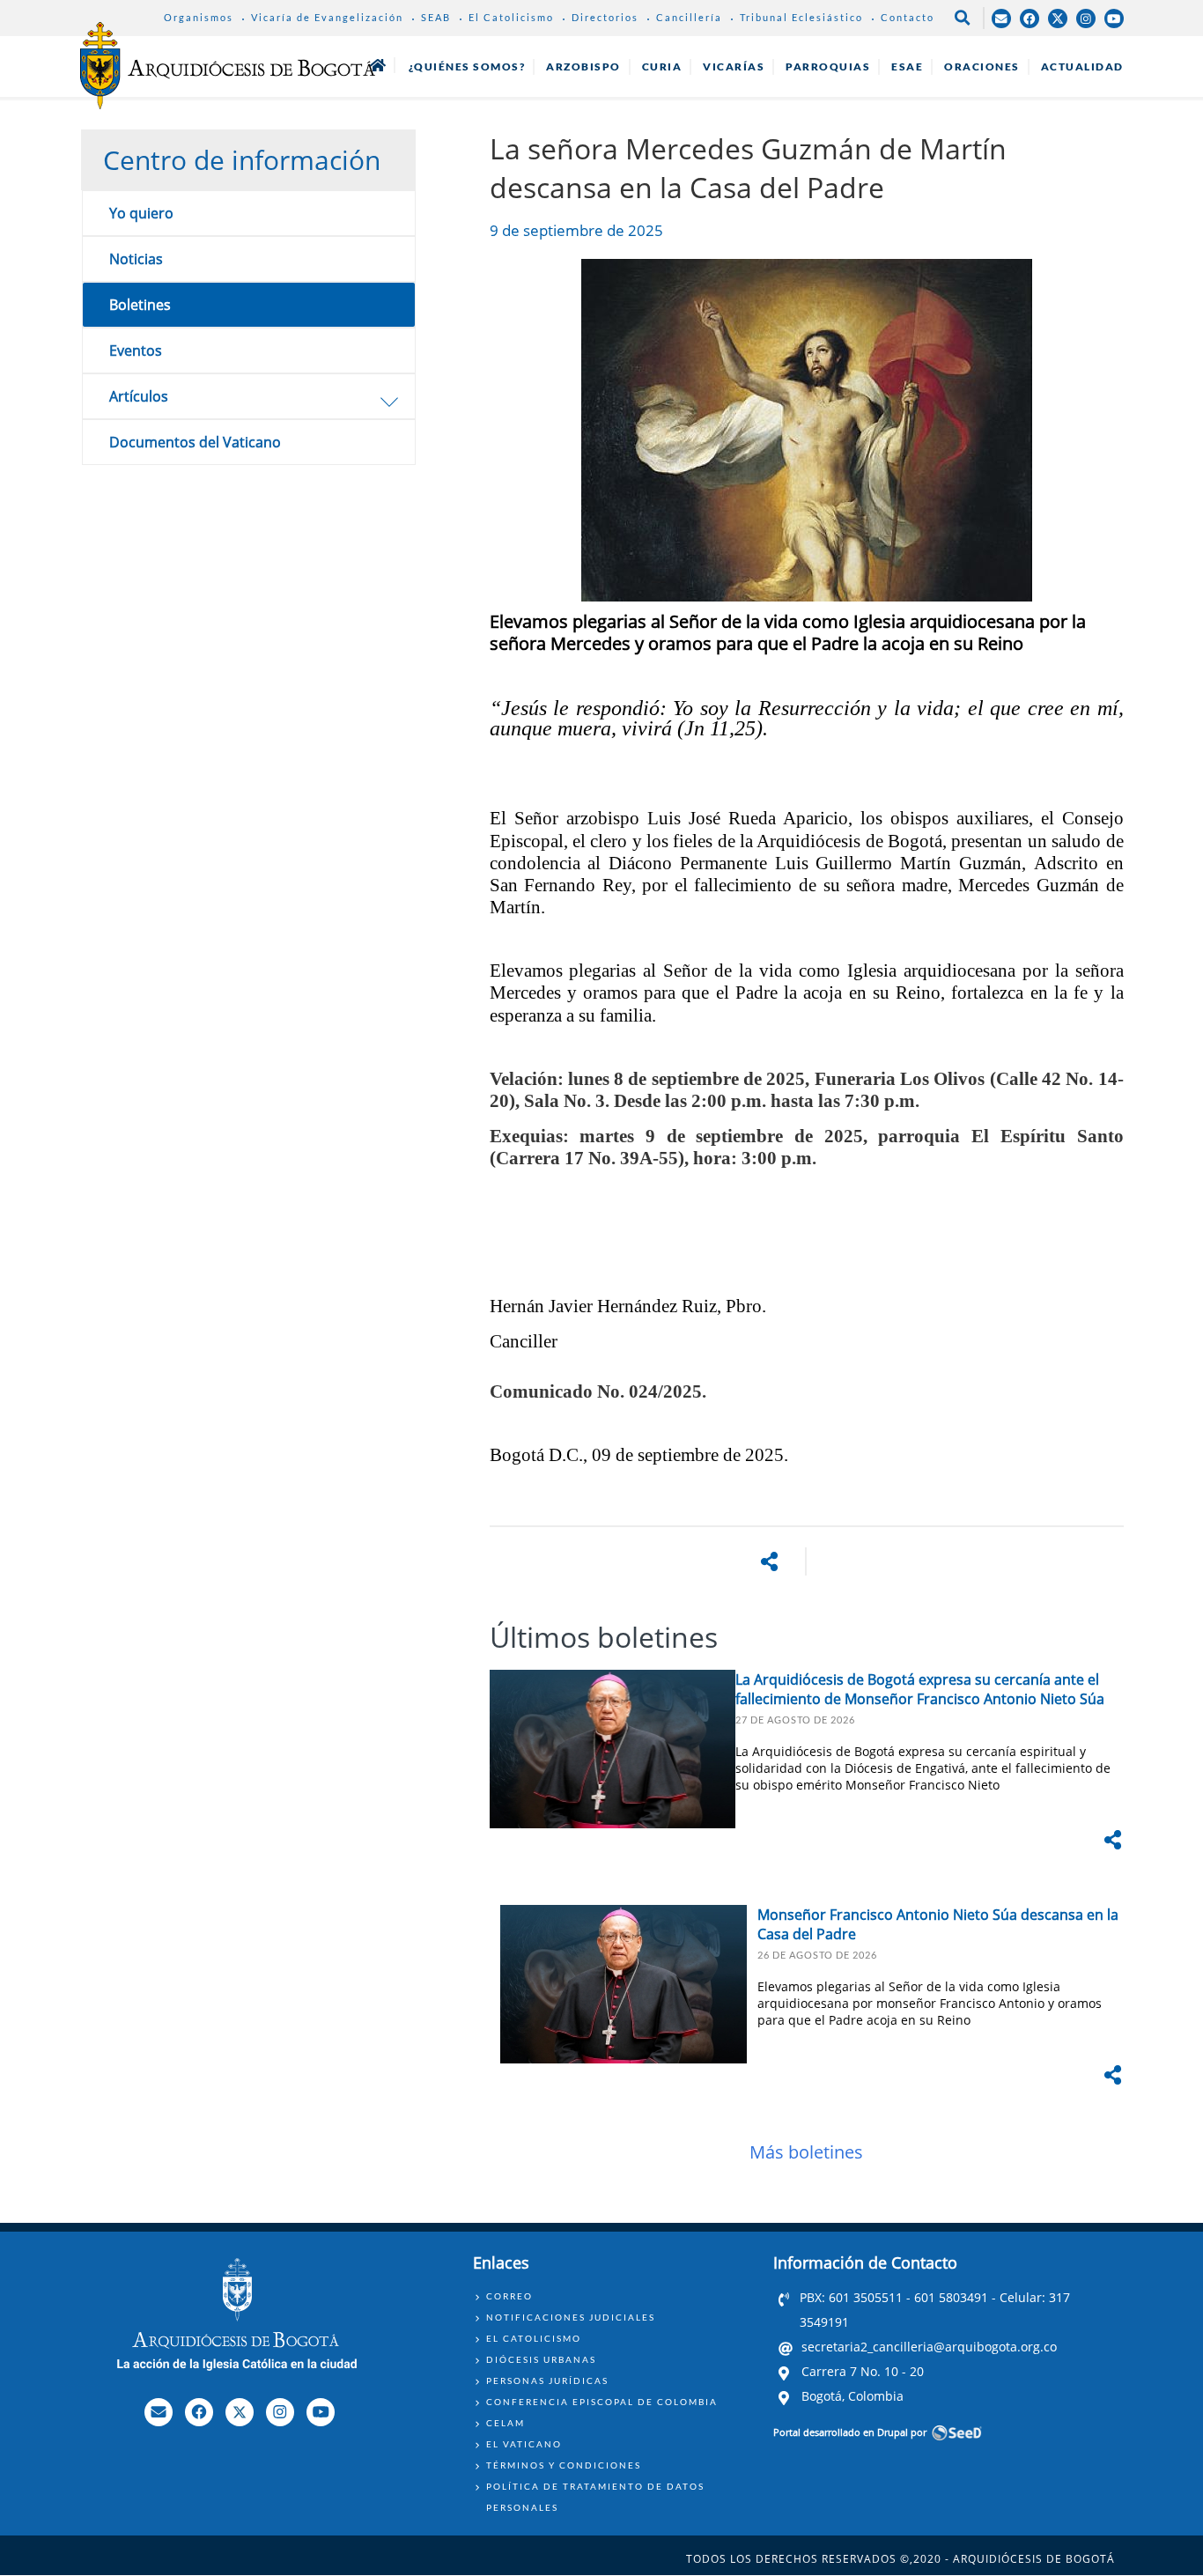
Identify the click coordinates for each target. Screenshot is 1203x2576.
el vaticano (524, 2444)
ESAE (907, 66)
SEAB (436, 17)
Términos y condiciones (564, 2465)
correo (509, 2296)
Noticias (136, 259)
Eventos (136, 351)
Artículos (139, 396)
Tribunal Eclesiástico (801, 17)
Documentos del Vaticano (195, 442)
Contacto (908, 17)
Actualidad (1082, 66)
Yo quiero (141, 213)
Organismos (199, 17)
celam (506, 2423)
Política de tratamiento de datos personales (595, 2497)
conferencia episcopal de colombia (602, 2402)
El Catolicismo (511, 17)
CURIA (662, 66)
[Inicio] (228, 65)
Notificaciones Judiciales (571, 2317)
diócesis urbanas (541, 2359)
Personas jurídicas (547, 2380)
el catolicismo (534, 2338)
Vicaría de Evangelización (327, 17)
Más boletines (806, 2152)
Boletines (140, 305)
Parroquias (828, 66)
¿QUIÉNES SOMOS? (467, 66)
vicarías (734, 66)
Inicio (378, 65)
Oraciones (982, 66)
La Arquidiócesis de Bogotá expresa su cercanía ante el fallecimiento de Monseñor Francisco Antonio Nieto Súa (920, 1689)
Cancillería (689, 17)
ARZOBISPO (583, 66)
